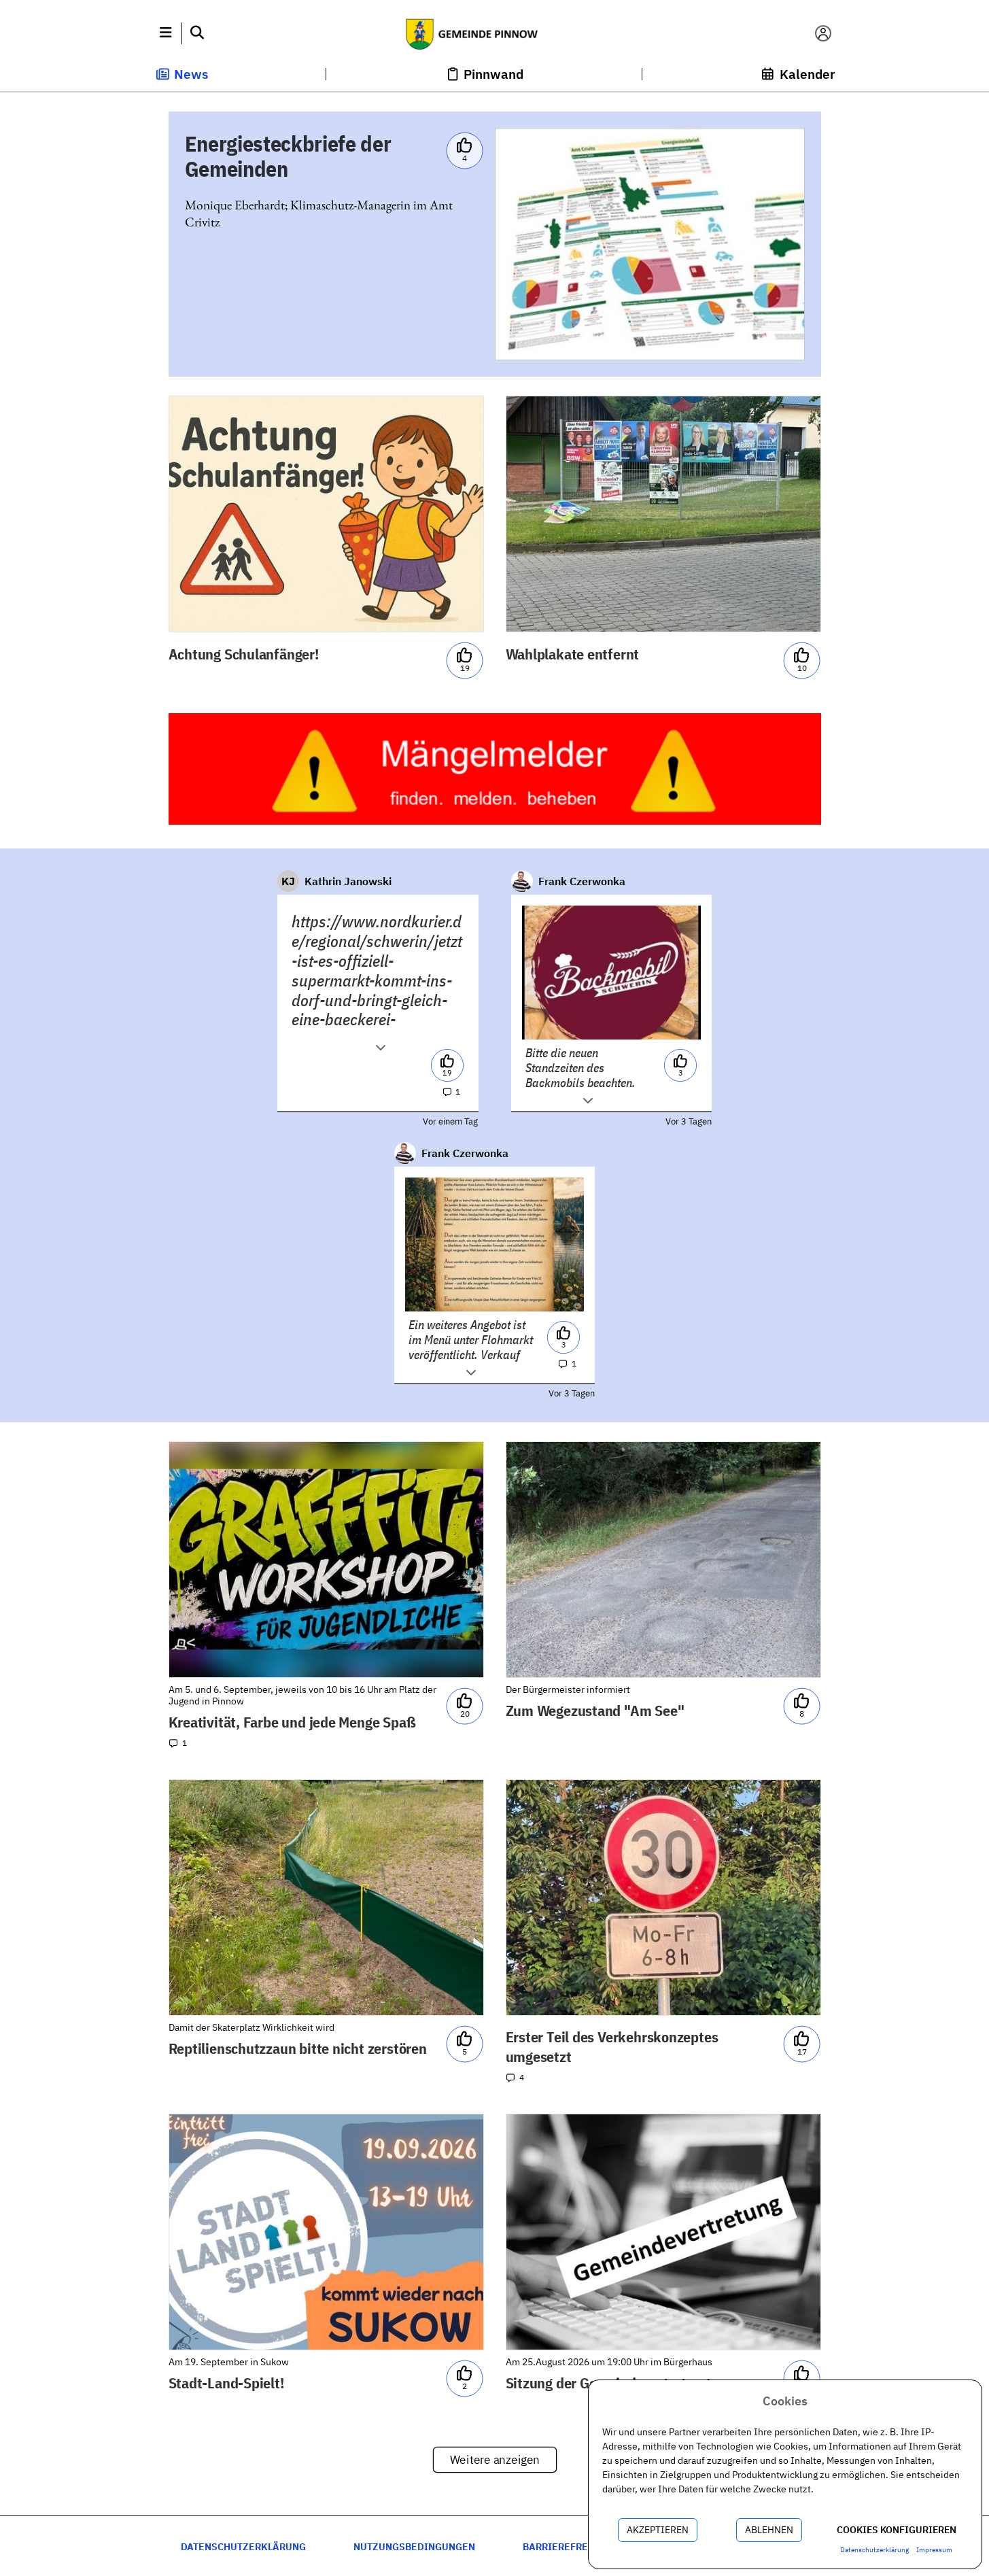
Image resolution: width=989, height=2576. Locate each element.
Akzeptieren (658, 2530)
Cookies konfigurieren (897, 2530)
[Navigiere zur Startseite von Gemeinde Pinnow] (494, 33)
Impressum (934, 2550)
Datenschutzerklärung (243, 2546)
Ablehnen (769, 2530)
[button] (166, 33)
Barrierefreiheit (569, 2546)
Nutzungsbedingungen (414, 2546)
